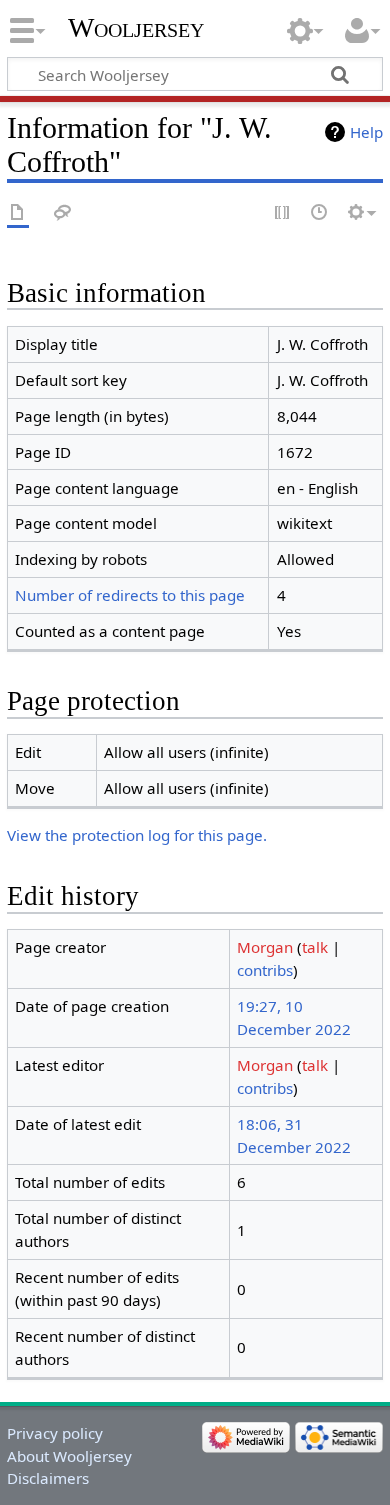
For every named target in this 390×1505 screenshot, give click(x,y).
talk (315, 947)
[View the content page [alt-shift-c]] (18, 213)
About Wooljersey (69, 1456)
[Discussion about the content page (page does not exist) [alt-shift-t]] (63, 213)
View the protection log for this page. (137, 835)
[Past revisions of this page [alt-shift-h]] (320, 213)
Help (366, 132)
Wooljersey (136, 27)
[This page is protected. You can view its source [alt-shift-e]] (283, 213)
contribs (265, 970)
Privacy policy (55, 1433)
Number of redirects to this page (130, 595)
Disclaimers (48, 1478)
